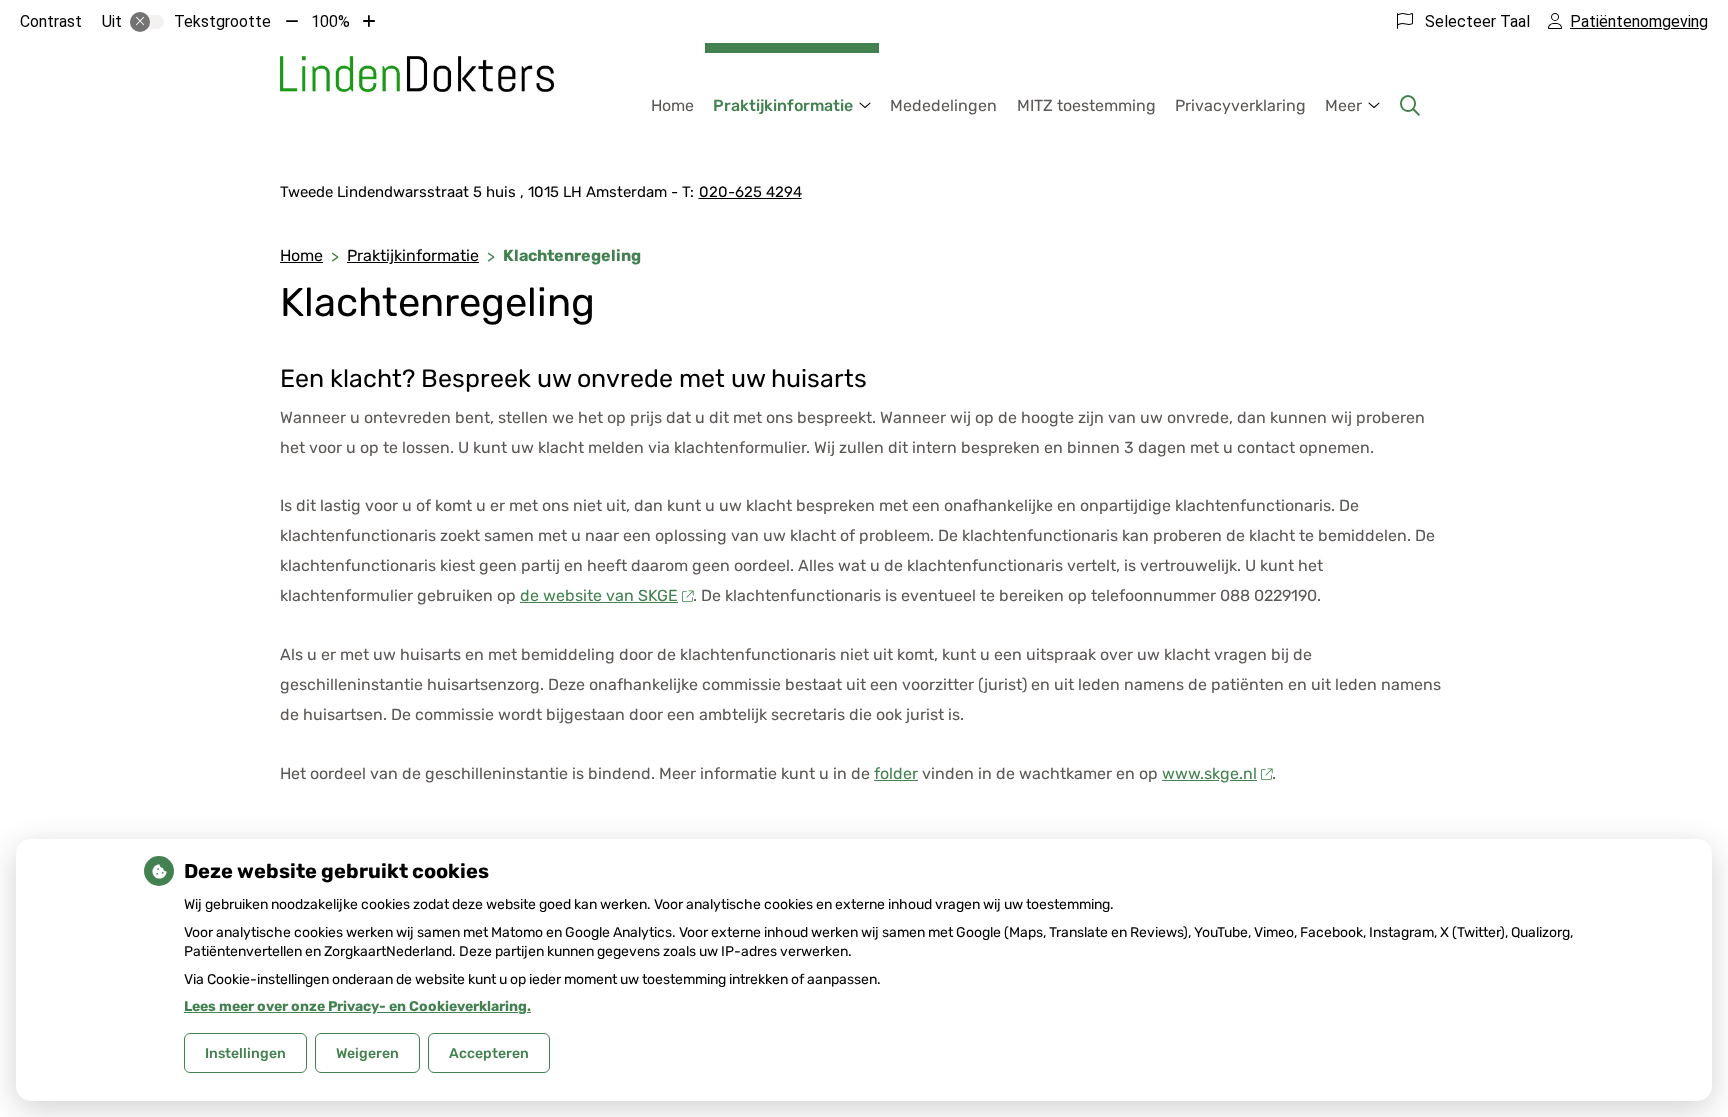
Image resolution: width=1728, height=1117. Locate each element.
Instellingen (245, 1053)
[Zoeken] (1410, 106)
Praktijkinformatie (783, 105)
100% (330, 21)
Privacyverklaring (1240, 105)
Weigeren (367, 1053)
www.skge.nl (1209, 773)
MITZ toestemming (1086, 105)
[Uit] (147, 22)
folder (896, 773)
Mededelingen (943, 105)
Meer (1343, 105)
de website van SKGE (599, 595)
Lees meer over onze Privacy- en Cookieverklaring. (357, 1006)
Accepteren (489, 1053)
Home (672, 105)
